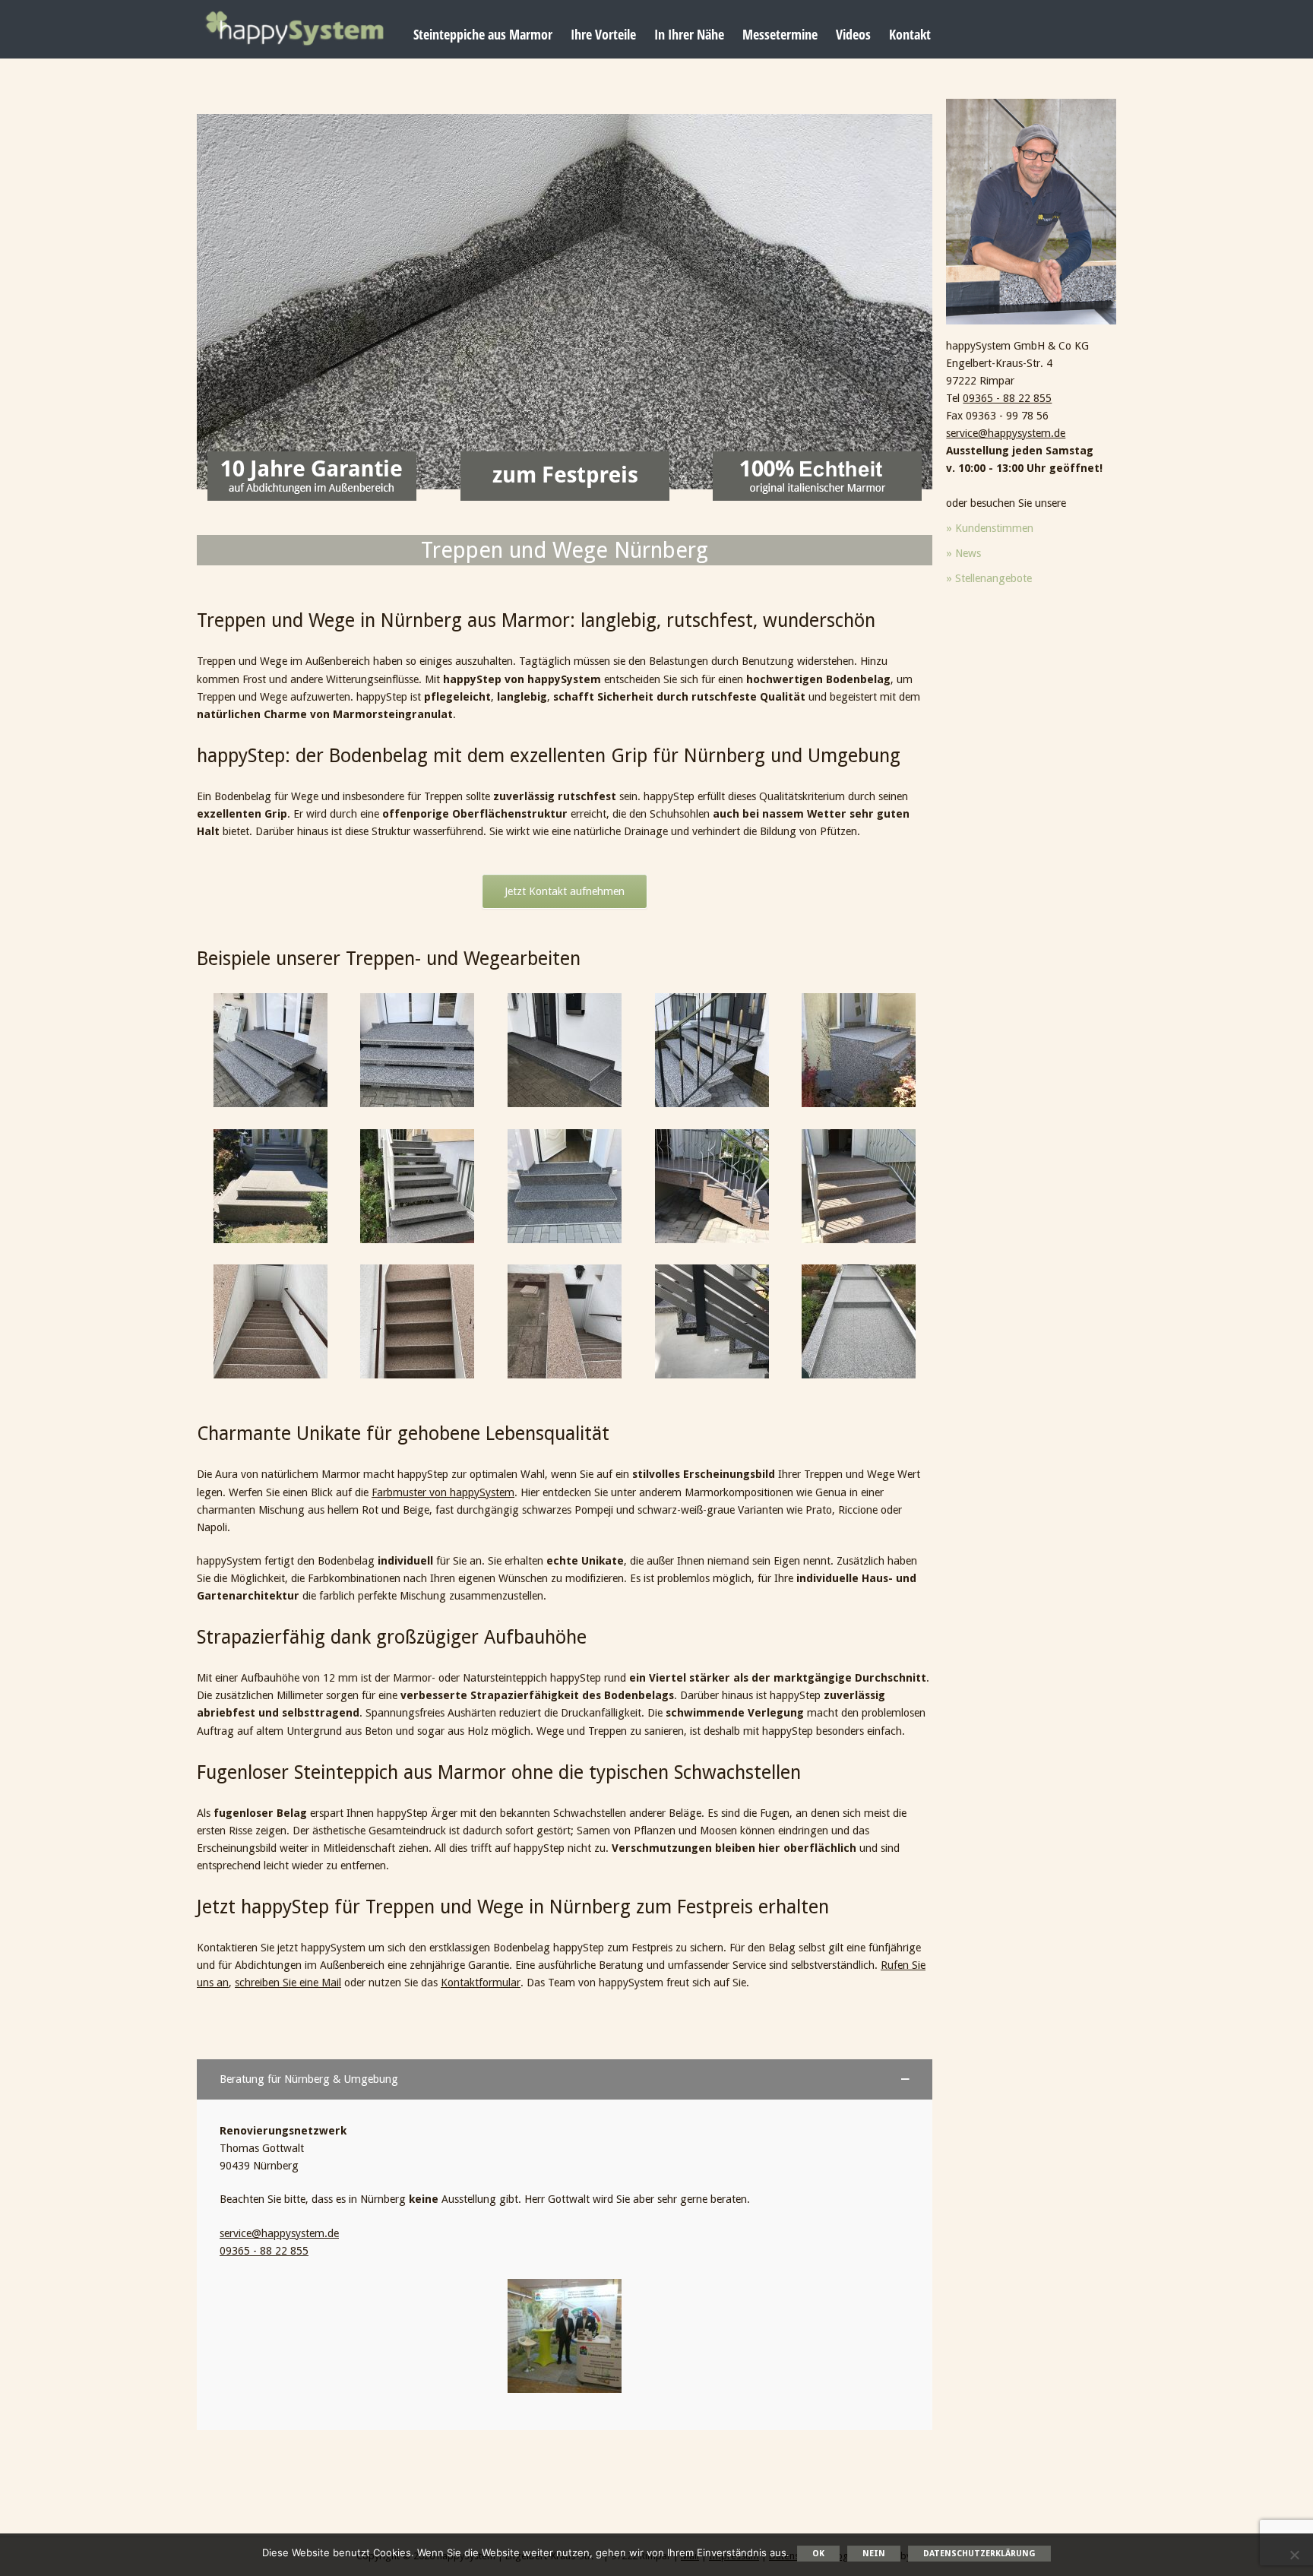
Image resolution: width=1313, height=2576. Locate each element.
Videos (853, 34)
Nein (874, 2554)
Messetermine (780, 34)
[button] (565, 2079)
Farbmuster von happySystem (443, 1492)
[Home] (294, 28)
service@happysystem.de (279, 2233)
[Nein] (1294, 2555)
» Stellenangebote (989, 578)
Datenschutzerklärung (979, 2554)
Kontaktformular (481, 1983)
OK (818, 2554)
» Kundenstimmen (990, 528)
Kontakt (910, 34)
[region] (565, 302)
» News (963, 553)
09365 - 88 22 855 (264, 2251)
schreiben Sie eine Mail (288, 1983)
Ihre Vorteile (603, 34)
